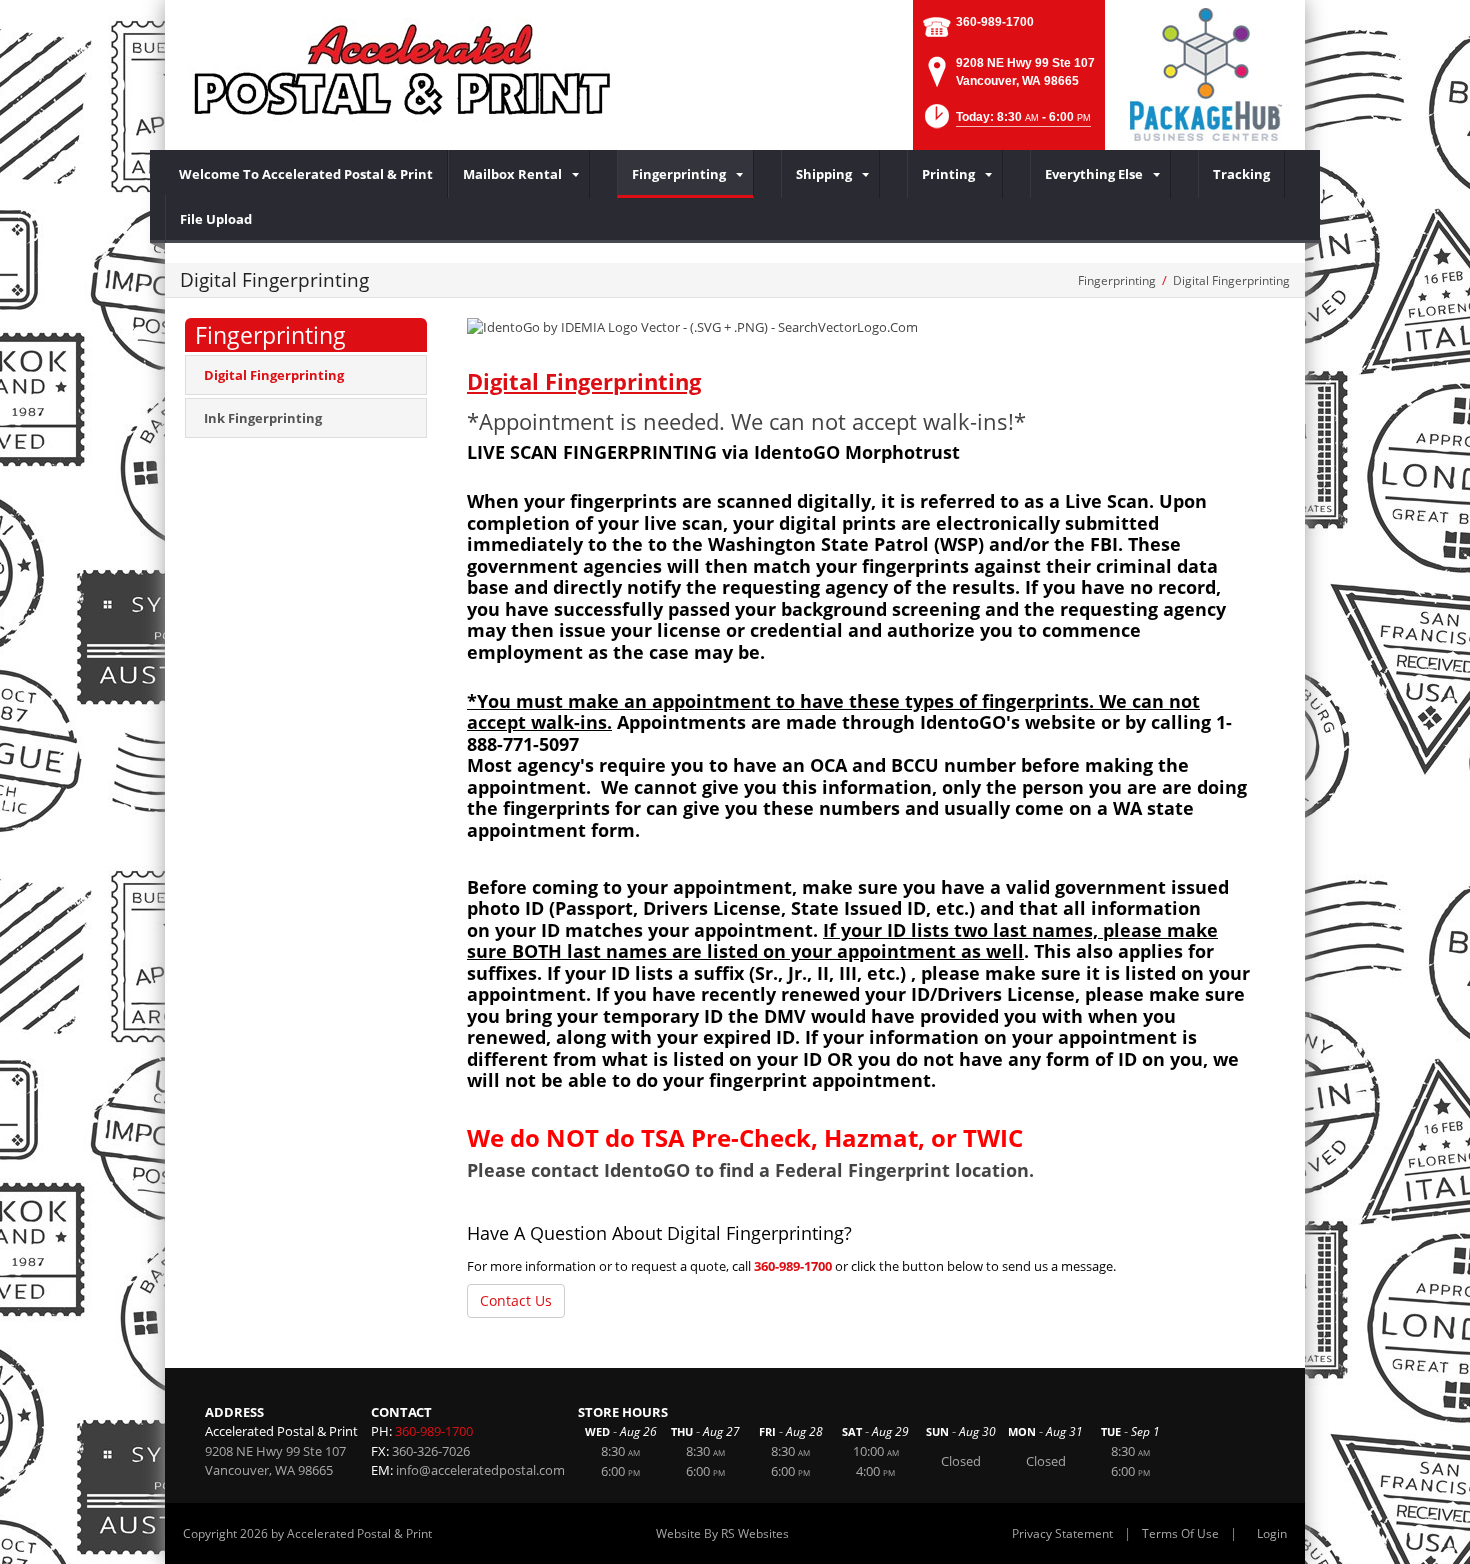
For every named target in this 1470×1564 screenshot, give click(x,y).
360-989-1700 (995, 22)
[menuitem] (306, 174)
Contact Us (516, 1300)
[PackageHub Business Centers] (1205, 73)
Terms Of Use (1180, 1533)
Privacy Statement (1062, 1533)
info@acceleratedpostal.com (480, 1470)
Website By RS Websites (722, 1533)
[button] (1006, 122)
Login (1272, 1533)
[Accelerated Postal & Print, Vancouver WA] (405, 70)
